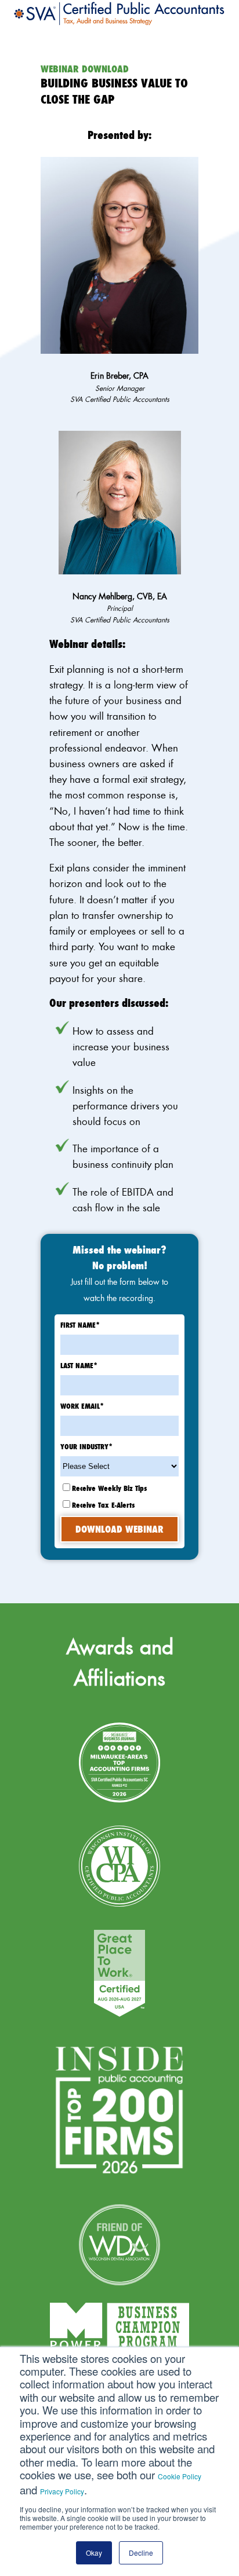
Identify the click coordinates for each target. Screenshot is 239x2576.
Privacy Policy (62, 2491)
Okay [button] (94, 2553)
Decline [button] (141, 2553)
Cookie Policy (180, 2476)
